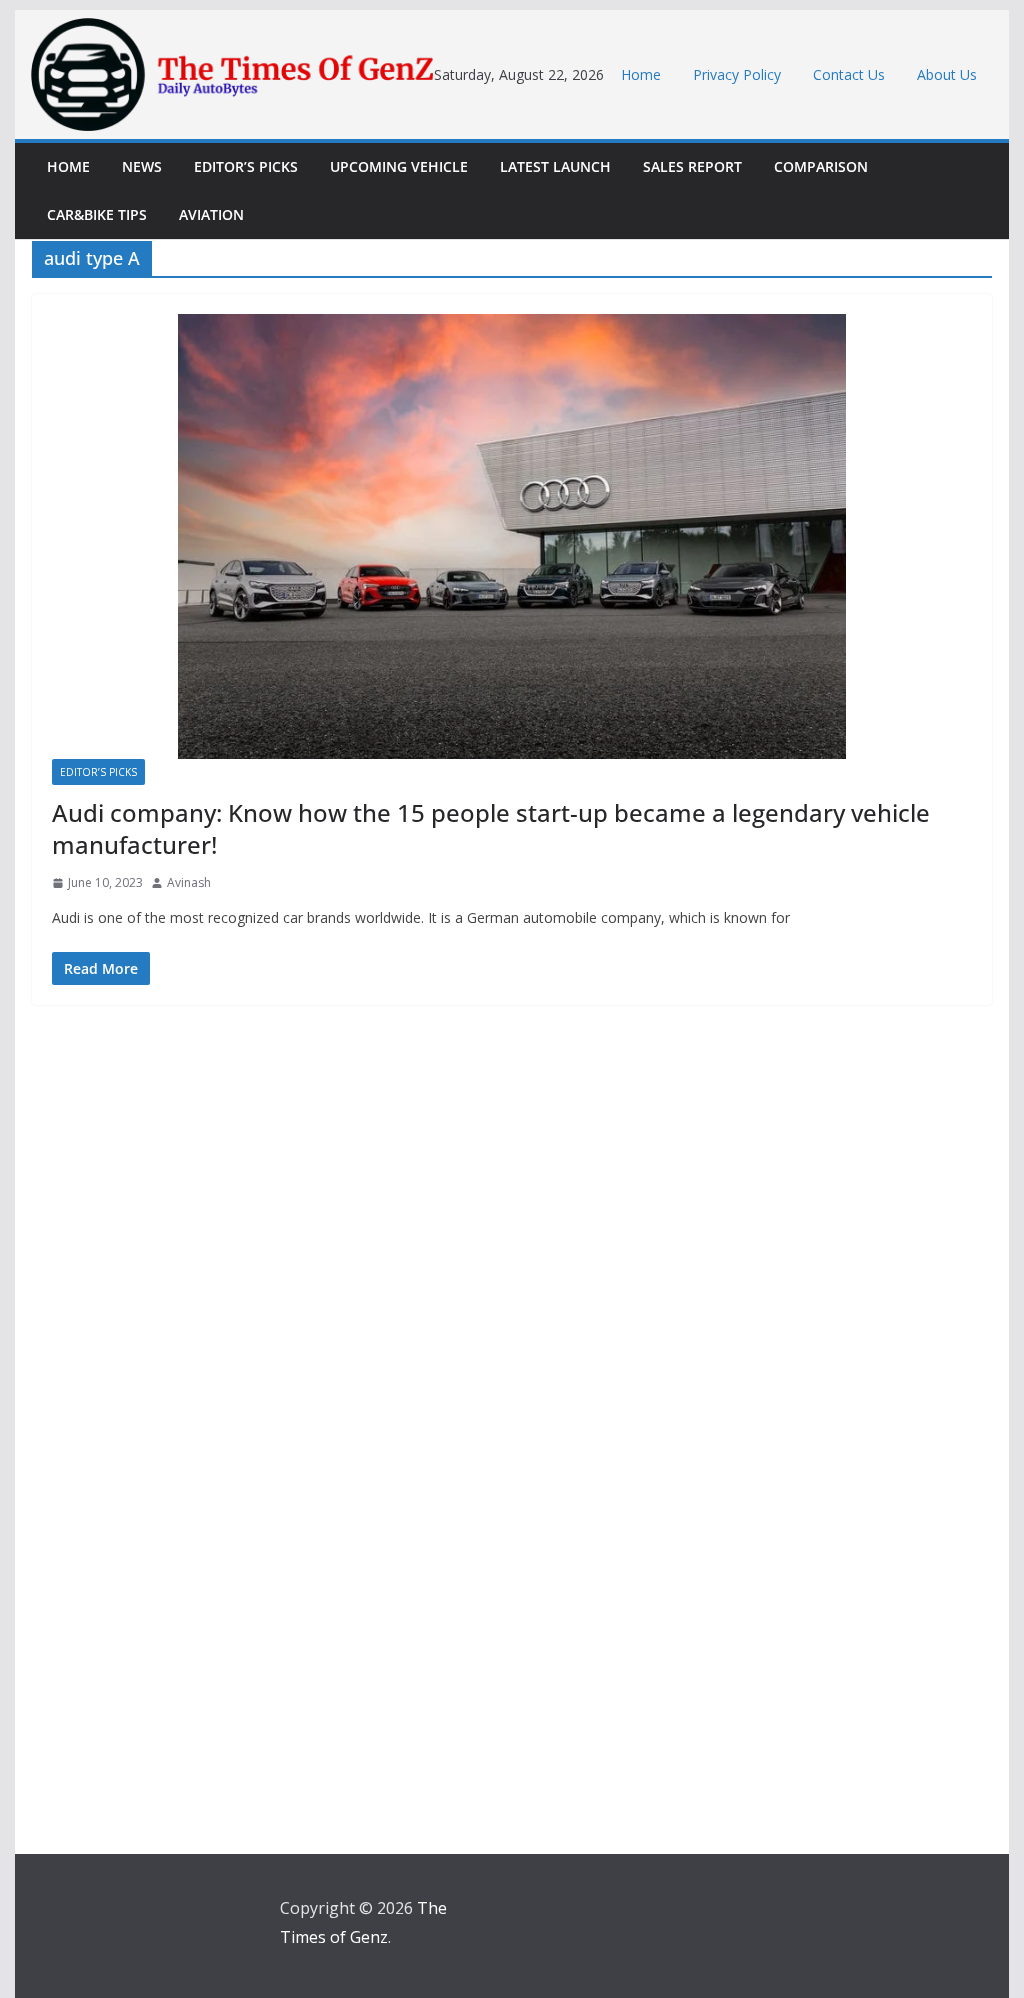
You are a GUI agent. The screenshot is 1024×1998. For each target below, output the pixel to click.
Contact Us (849, 74)
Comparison (821, 166)
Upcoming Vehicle (399, 166)
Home (641, 74)
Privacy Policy (737, 74)
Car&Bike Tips (97, 214)
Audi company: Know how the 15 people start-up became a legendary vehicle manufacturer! (491, 828)
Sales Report (692, 166)
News (142, 166)
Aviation (211, 214)
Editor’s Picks (246, 166)
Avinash (189, 882)
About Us (947, 74)
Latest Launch (555, 166)
